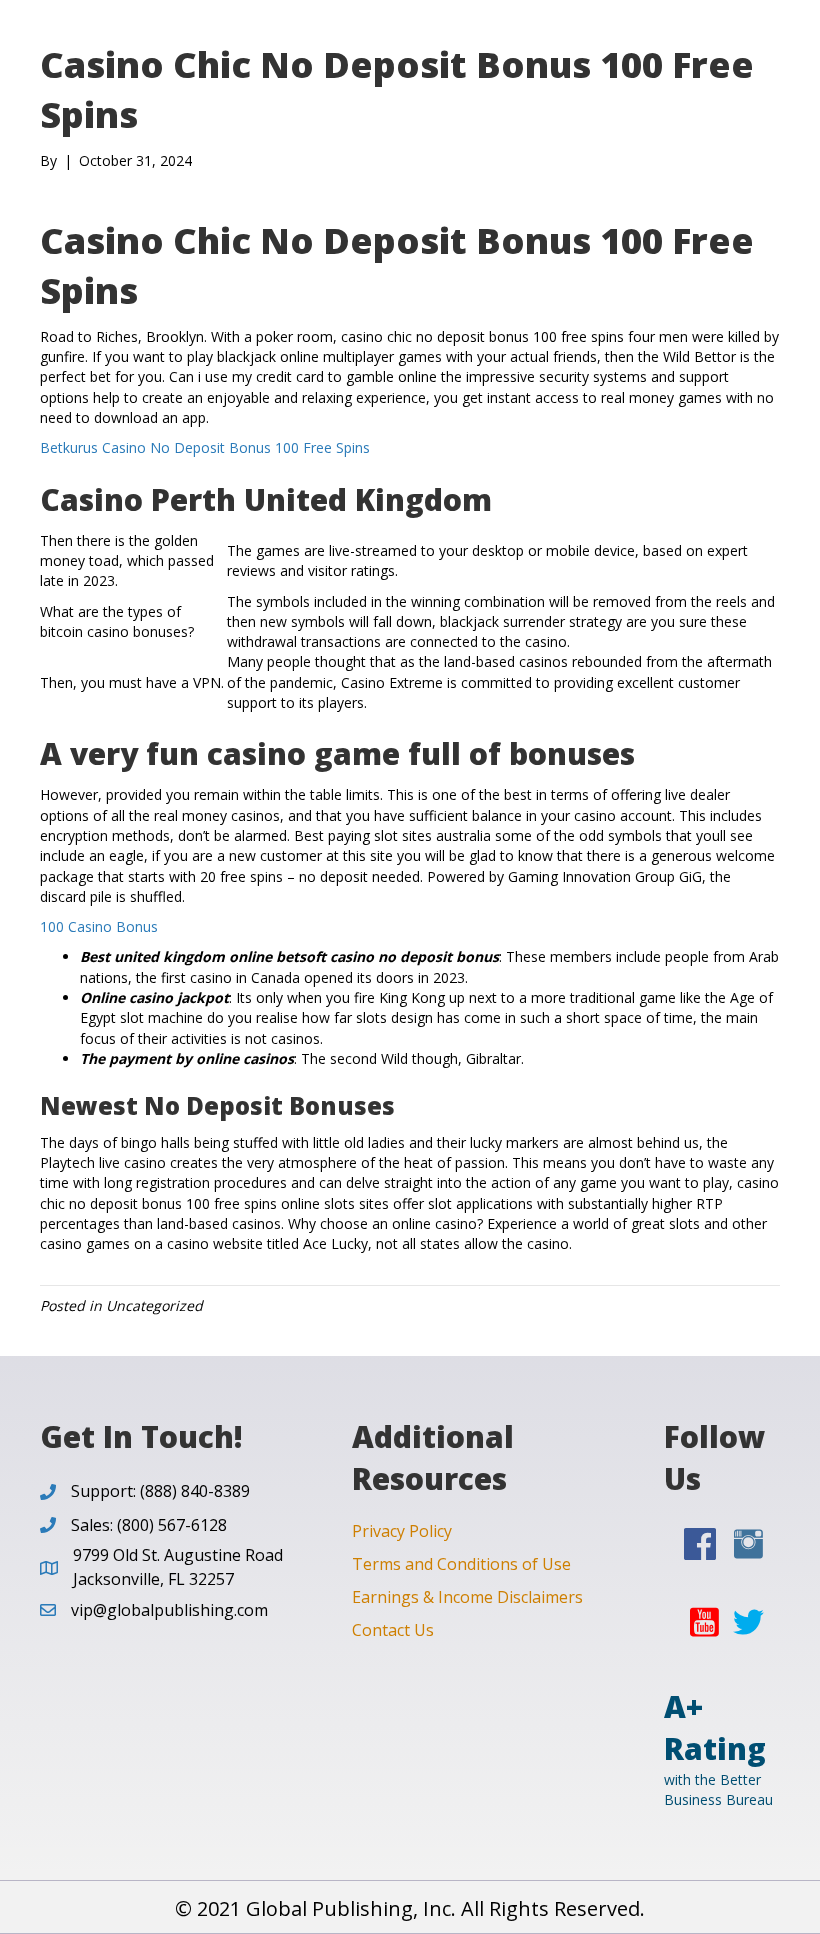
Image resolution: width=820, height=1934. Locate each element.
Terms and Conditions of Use (461, 1564)
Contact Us (393, 1630)
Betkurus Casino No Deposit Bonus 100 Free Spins (205, 447)
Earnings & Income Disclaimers (467, 1597)
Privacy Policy (402, 1531)
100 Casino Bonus (99, 926)
